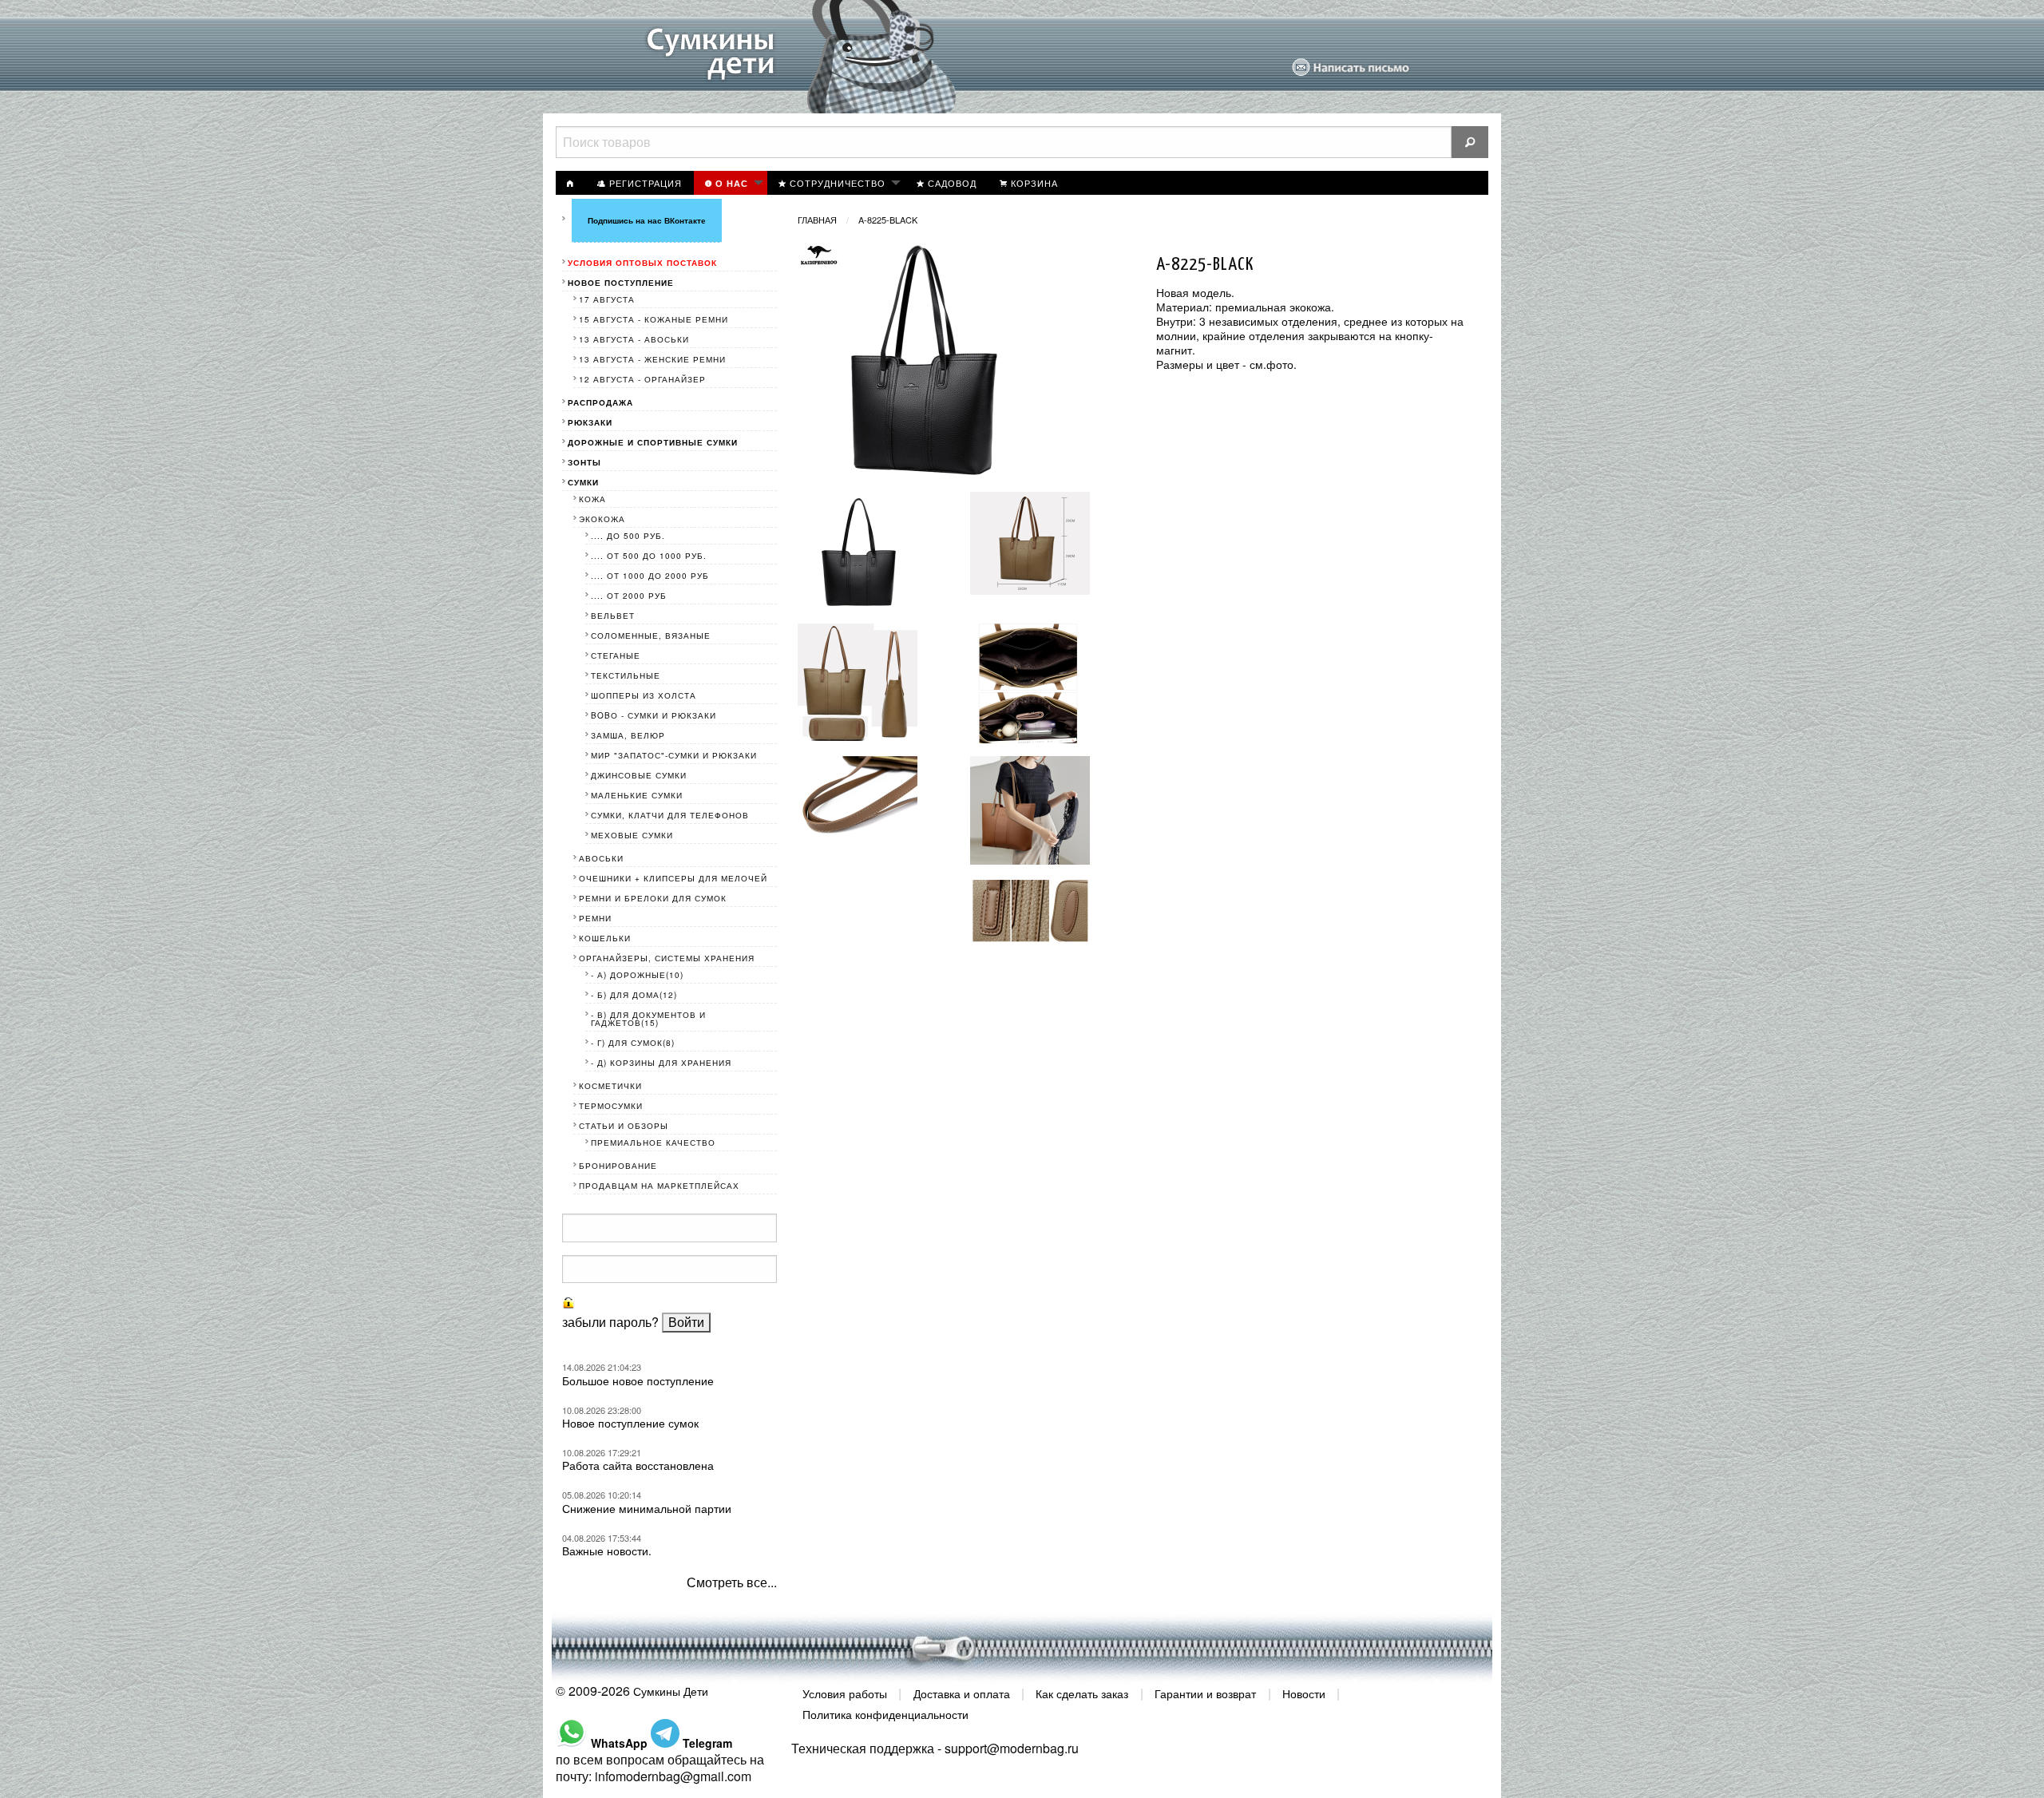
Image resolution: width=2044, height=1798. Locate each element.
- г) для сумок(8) (633, 1043)
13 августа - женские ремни (652, 359)
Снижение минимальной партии (647, 1508)
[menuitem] (571, 183)
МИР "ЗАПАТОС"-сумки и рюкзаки (674, 755)
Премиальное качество (653, 1143)
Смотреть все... (732, 1582)
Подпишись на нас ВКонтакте (647, 220)
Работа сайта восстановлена (638, 1465)
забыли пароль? (610, 1322)
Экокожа (602, 519)
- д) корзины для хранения (661, 1063)
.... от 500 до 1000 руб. (649, 556)
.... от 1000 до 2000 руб (650, 576)
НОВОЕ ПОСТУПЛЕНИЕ (621, 283)
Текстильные (626, 675)
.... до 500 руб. (628, 536)
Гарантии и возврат (1205, 1693)
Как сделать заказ (1082, 1693)
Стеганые (616, 655)
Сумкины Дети (671, 1691)
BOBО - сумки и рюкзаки (654, 715)
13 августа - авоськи (634, 339)
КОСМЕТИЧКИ (610, 1086)
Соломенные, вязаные (651, 636)
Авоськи (601, 858)
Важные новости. (607, 1550)
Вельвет (613, 616)
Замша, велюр (628, 735)
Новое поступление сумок (630, 1423)
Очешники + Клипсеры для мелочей (673, 878)
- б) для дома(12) (634, 995)
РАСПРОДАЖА (600, 402)
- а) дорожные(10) (637, 975)
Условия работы (845, 1693)
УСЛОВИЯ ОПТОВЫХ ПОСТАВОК (642, 263)
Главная (817, 220)
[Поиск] (1470, 142)
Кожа (592, 499)
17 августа (607, 299)
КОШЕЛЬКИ (605, 938)
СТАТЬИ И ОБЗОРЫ (624, 1126)
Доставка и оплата (962, 1693)
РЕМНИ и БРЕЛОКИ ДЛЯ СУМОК (653, 898)
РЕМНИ (595, 918)
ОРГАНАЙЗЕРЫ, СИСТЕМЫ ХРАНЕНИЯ (667, 958)
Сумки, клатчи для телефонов (670, 815)
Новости (1304, 1693)
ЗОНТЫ (584, 462)
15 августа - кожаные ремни (654, 319)
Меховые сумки (632, 835)
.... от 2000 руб (629, 596)
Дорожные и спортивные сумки (653, 442)
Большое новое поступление (638, 1380)
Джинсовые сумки (639, 775)
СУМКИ (583, 482)
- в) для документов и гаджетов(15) (648, 1019)
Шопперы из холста (644, 695)
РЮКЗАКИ (590, 422)
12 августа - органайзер (642, 379)
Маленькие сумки (637, 795)
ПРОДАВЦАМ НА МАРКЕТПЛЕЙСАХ (659, 1186)
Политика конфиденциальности (885, 1713)
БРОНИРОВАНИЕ (618, 1166)
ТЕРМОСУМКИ (611, 1106)
